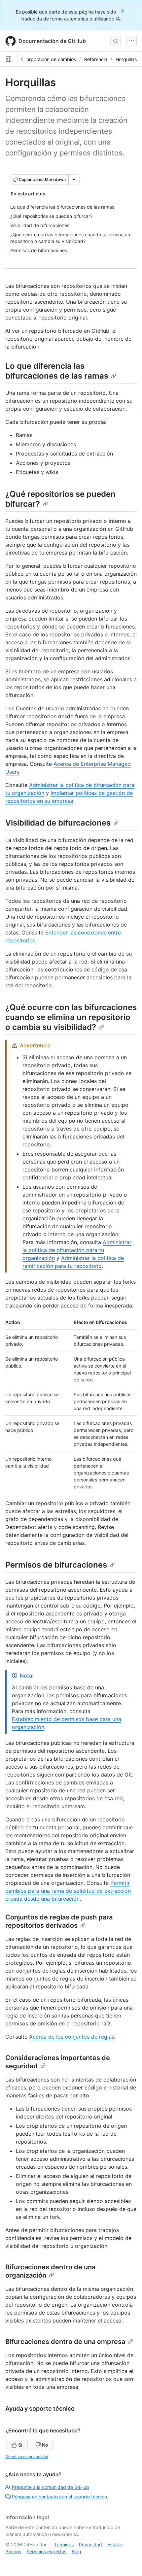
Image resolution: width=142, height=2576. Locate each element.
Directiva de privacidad (27, 2457)
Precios (13, 2551)
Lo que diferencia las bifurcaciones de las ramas (57, 371)
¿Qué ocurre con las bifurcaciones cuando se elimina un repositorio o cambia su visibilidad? (71, 1017)
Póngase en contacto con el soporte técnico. (60, 2497)
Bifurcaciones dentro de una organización (50, 2271)
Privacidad (90, 2544)
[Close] (123, 11)
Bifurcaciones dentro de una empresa (65, 2342)
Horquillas (126, 59)
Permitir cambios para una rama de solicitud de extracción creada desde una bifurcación (68, 1891)
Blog (76, 2551)
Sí (20, 2445)
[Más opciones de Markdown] (74, 180)
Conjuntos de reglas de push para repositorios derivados (59, 1921)
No (45, 2445)
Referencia (96, 59)
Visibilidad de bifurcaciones (58, 823)
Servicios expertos (46, 2551)
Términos (64, 2544)
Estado (115, 2544)
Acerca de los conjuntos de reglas (72, 2037)
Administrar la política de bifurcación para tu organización (77, 1250)
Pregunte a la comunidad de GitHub (51, 2487)
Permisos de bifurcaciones (56, 1565)
